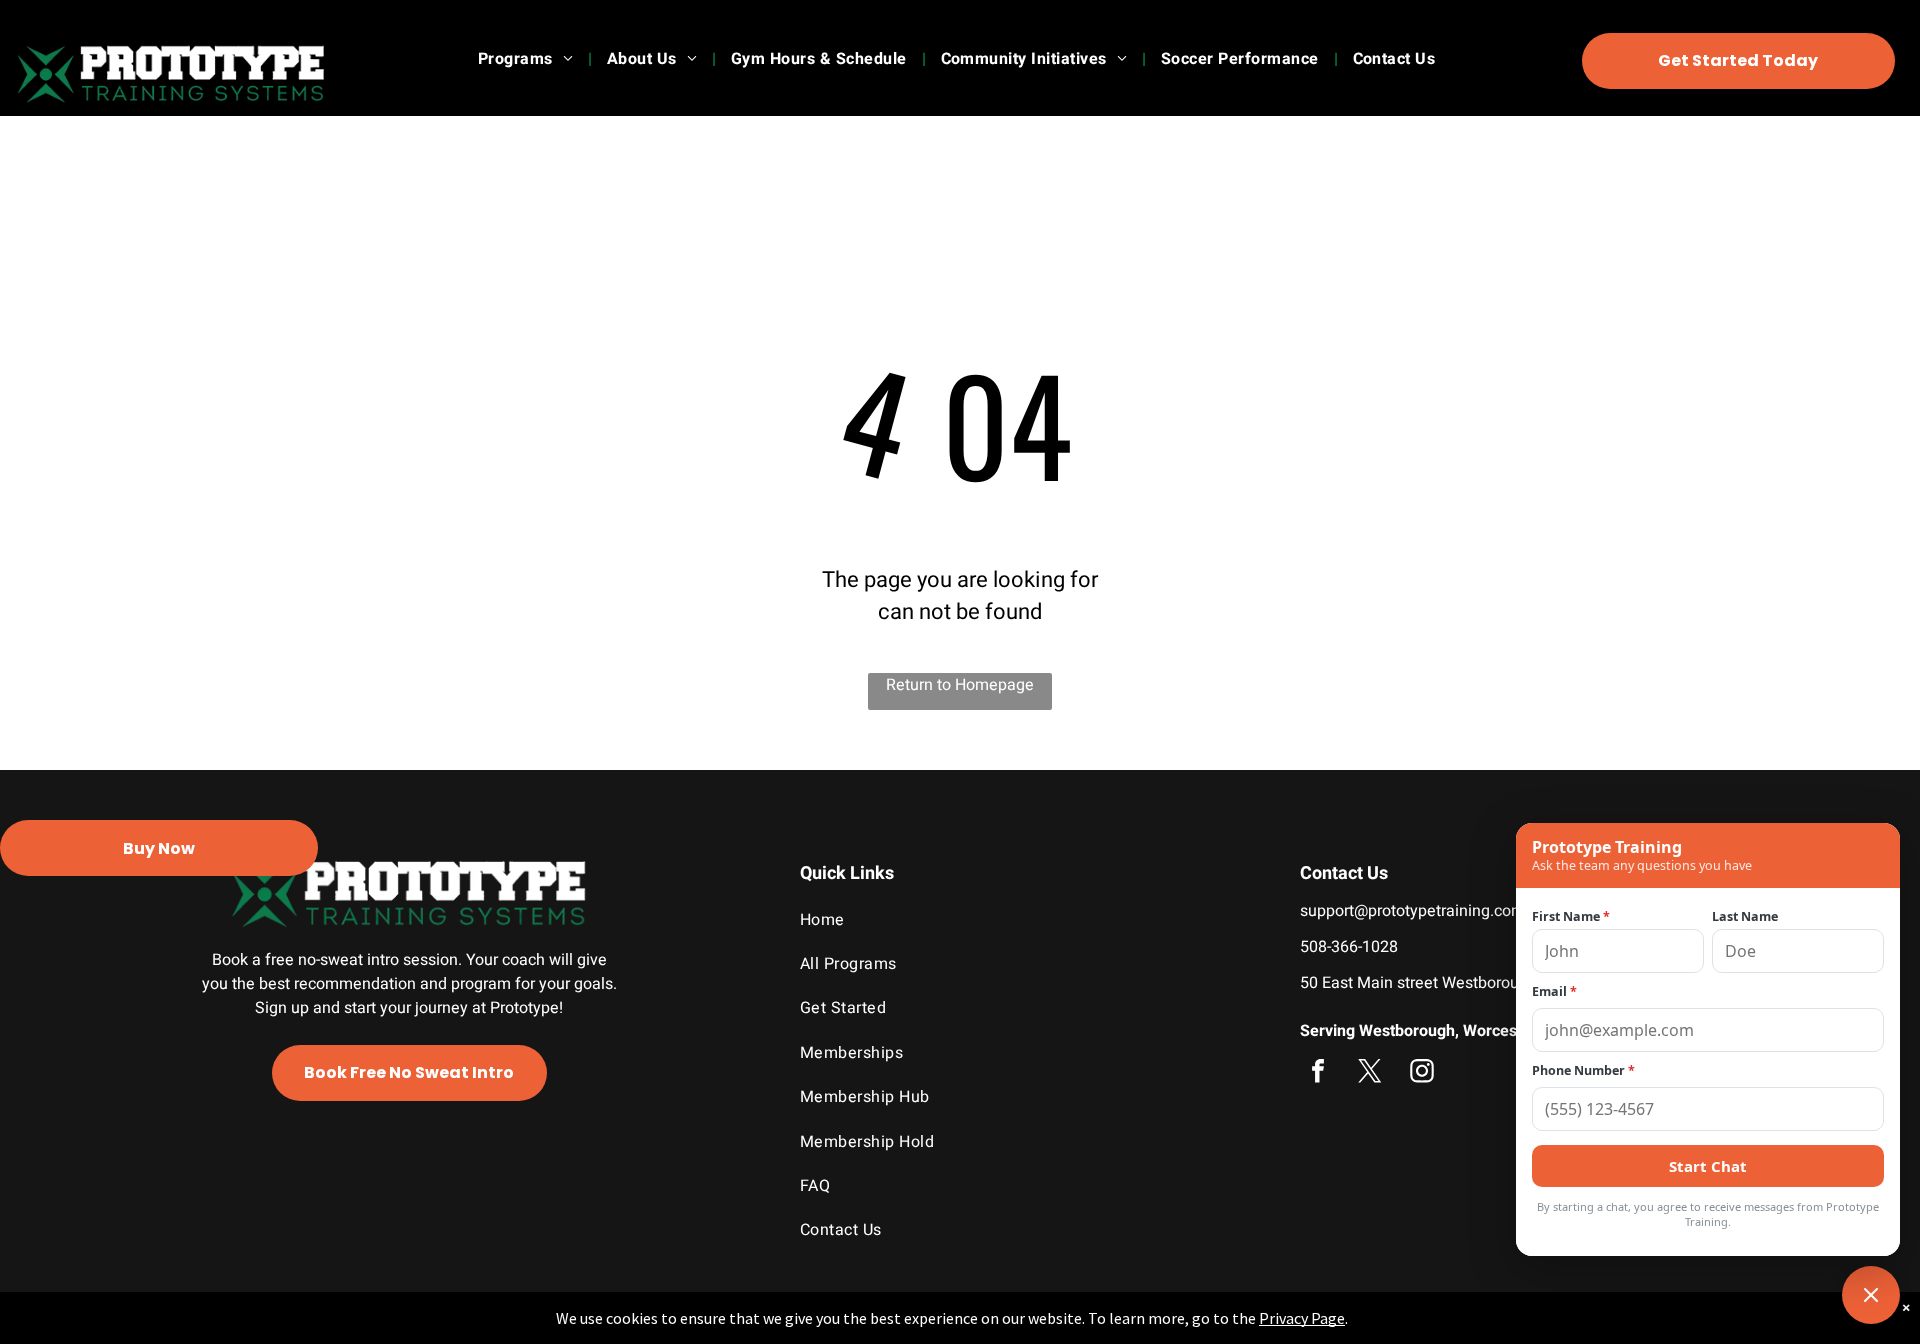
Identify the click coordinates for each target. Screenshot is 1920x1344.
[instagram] (1422, 1073)
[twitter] (1370, 1073)
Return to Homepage (960, 685)
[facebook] (1318, 1073)
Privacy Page (1302, 1318)
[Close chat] (1871, 1295)
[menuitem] (527, 59)
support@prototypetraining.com (1412, 911)
